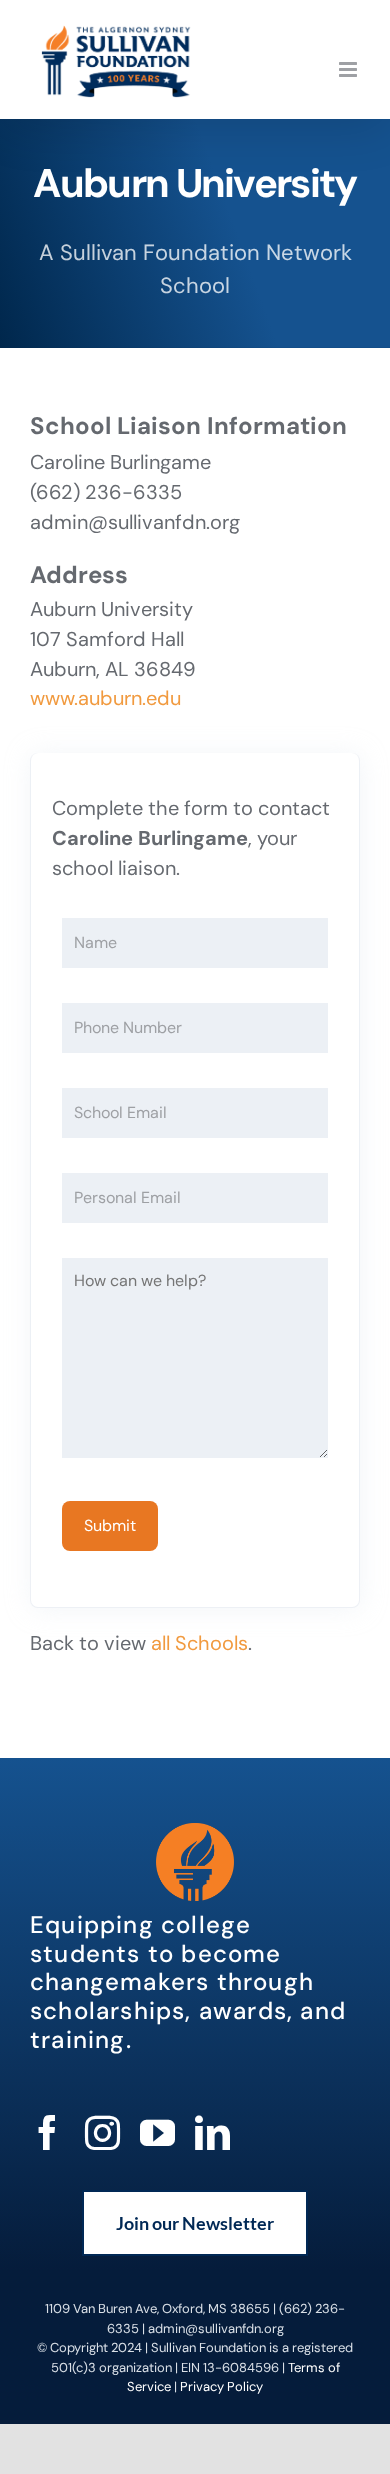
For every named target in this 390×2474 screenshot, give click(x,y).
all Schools (199, 1643)
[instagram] (102, 2132)
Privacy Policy (221, 2386)
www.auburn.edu (105, 698)
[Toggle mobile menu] (349, 69)
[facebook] (47, 2132)
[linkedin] (212, 2132)
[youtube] (157, 2132)
